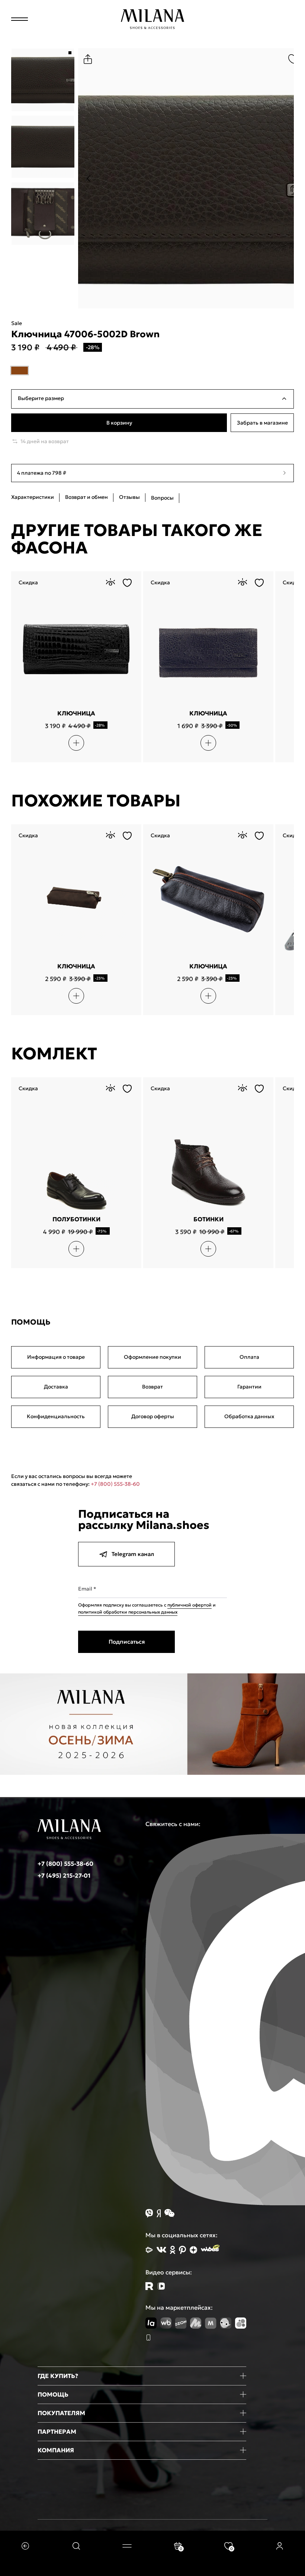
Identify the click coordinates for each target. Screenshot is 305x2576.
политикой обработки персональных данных (128, 1612)
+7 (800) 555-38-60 (115, 1484)
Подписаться (127, 1642)
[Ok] (173, 2250)
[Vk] (161, 2250)
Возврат (152, 1387)
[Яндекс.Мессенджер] (159, 2213)
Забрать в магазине (262, 423)
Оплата (249, 1357)
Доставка (56, 1387)
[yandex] (149, 2250)
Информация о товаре (56, 1357)
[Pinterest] (182, 2250)
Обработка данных (249, 1416)
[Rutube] (149, 2286)
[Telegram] (161, 2286)
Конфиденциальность (56, 1416)
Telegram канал (133, 1554)
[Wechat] (169, 2213)
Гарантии (249, 1387)
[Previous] (88, 178)
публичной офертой (190, 1605)
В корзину (119, 423)
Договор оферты (153, 1416)
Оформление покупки (152, 1357)
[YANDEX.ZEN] (193, 2250)
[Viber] (149, 2213)
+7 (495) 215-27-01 (64, 1875)
